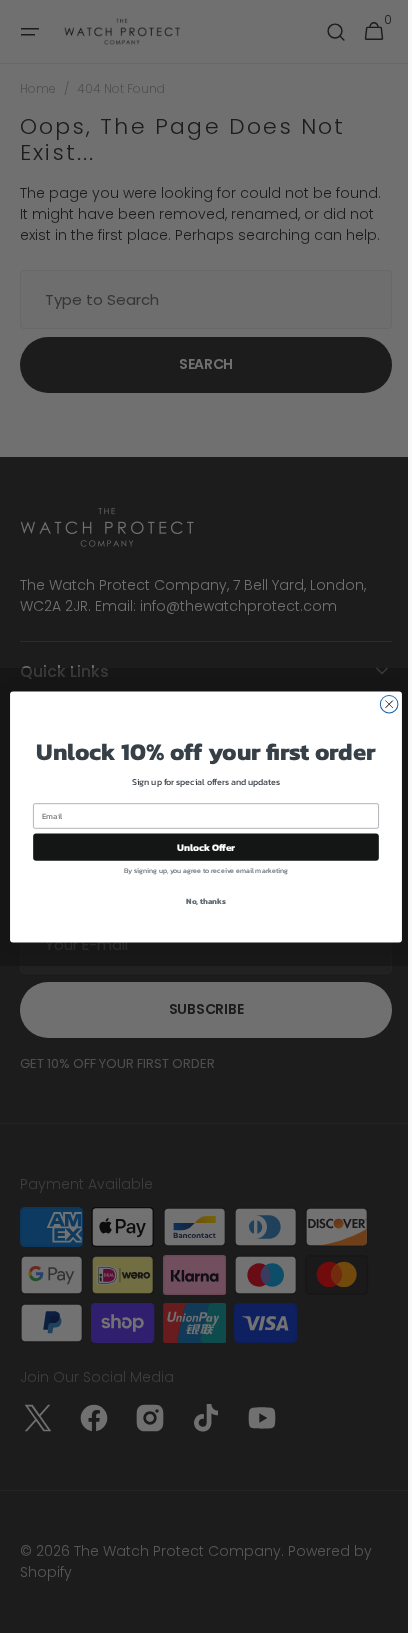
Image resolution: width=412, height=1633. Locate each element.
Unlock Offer (198, 846)
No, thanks (199, 900)
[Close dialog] (382, 704)
